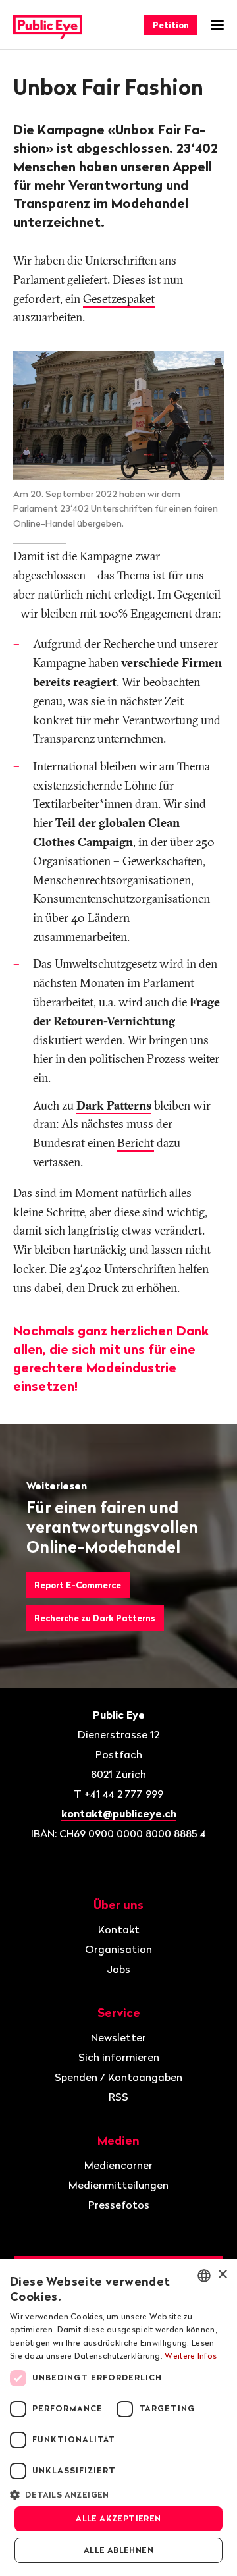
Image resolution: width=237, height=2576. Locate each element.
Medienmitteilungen (118, 2185)
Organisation (118, 1949)
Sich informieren (119, 2057)
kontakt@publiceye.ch (119, 1813)
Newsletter (118, 2037)
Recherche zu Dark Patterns (95, 1618)
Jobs (118, 1969)
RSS (118, 2097)
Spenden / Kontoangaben (118, 2077)
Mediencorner (118, 2165)
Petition (171, 25)
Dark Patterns (114, 1105)
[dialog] (118, 2418)
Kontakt (119, 1929)
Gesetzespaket (119, 299)
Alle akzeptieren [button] (118, 2518)
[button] (118, 2494)
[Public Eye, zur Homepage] (48, 25)
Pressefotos (119, 2205)
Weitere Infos (191, 2356)
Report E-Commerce (78, 1585)
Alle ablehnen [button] (118, 2550)
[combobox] (204, 2276)
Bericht (136, 1143)
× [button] (222, 2275)
